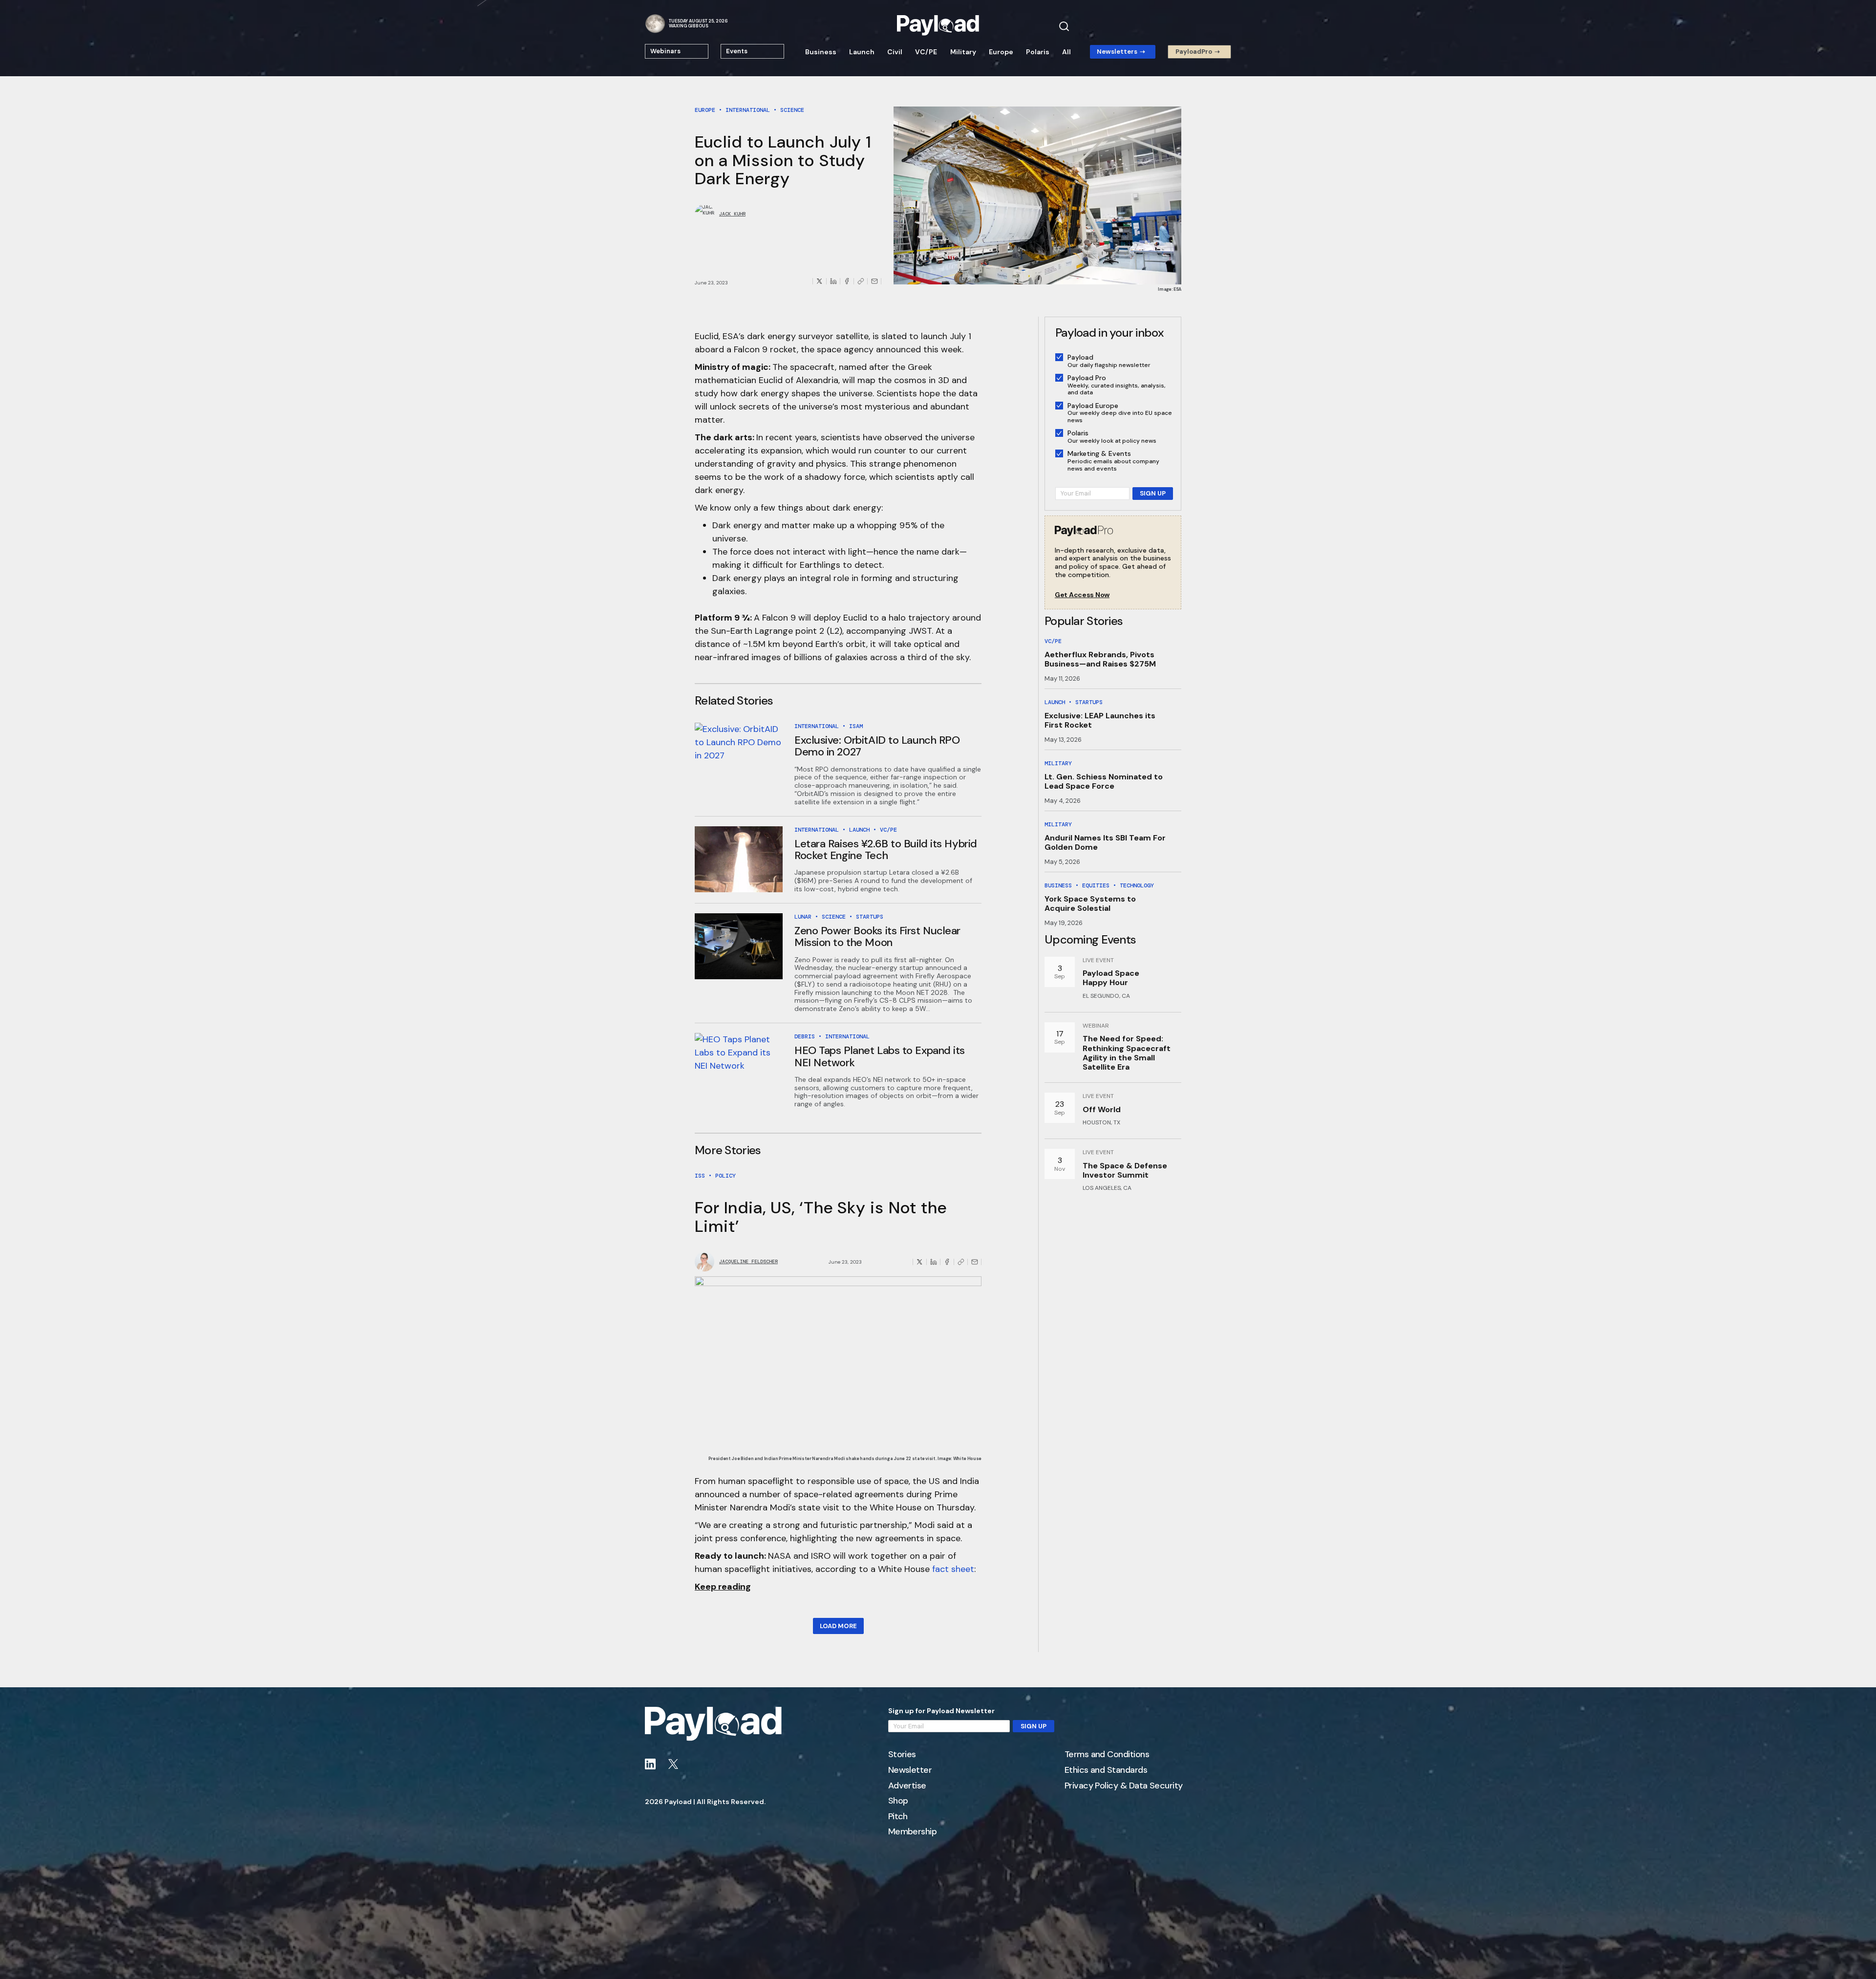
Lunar (803, 917)
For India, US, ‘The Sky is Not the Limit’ (821, 1217)
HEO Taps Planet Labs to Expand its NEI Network (880, 1056)
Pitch (898, 1817)
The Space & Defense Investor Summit (1125, 1170)
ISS (700, 1176)
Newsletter (910, 1770)
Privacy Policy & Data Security (1124, 1786)
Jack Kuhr (732, 214)
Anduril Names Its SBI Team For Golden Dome (1105, 842)
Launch (862, 52)
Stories (902, 1755)
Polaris (1038, 52)
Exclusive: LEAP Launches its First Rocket (1100, 720)
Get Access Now (1082, 595)
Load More (838, 1626)
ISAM (856, 726)
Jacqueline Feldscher (748, 1262)
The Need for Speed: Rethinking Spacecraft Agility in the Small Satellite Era (1127, 1053)
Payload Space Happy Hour (1111, 978)
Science (792, 110)
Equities (1096, 885)
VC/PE (926, 52)
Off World (1102, 1109)
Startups (870, 917)
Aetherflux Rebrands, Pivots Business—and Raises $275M (1100, 659)
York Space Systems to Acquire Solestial (1090, 903)
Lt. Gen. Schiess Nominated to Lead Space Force (1104, 781)
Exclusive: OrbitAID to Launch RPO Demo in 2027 (877, 746)
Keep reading (723, 1587)
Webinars (665, 51)
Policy (725, 1176)
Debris (805, 1036)
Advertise (907, 1786)
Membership (913, 1832)
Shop (898, 1801)
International (748, 110)
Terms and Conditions (1107, 1755)
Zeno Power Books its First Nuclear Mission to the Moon (877, 936)
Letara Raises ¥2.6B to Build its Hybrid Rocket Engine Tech (886, 850)
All (1066, 52)
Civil (895, 52)
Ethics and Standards (1106, 1770)
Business (821, 52)
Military (963, 52)
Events (737, 51)
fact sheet (953, 1569)
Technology (1137, 885)
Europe (1001, 52)
